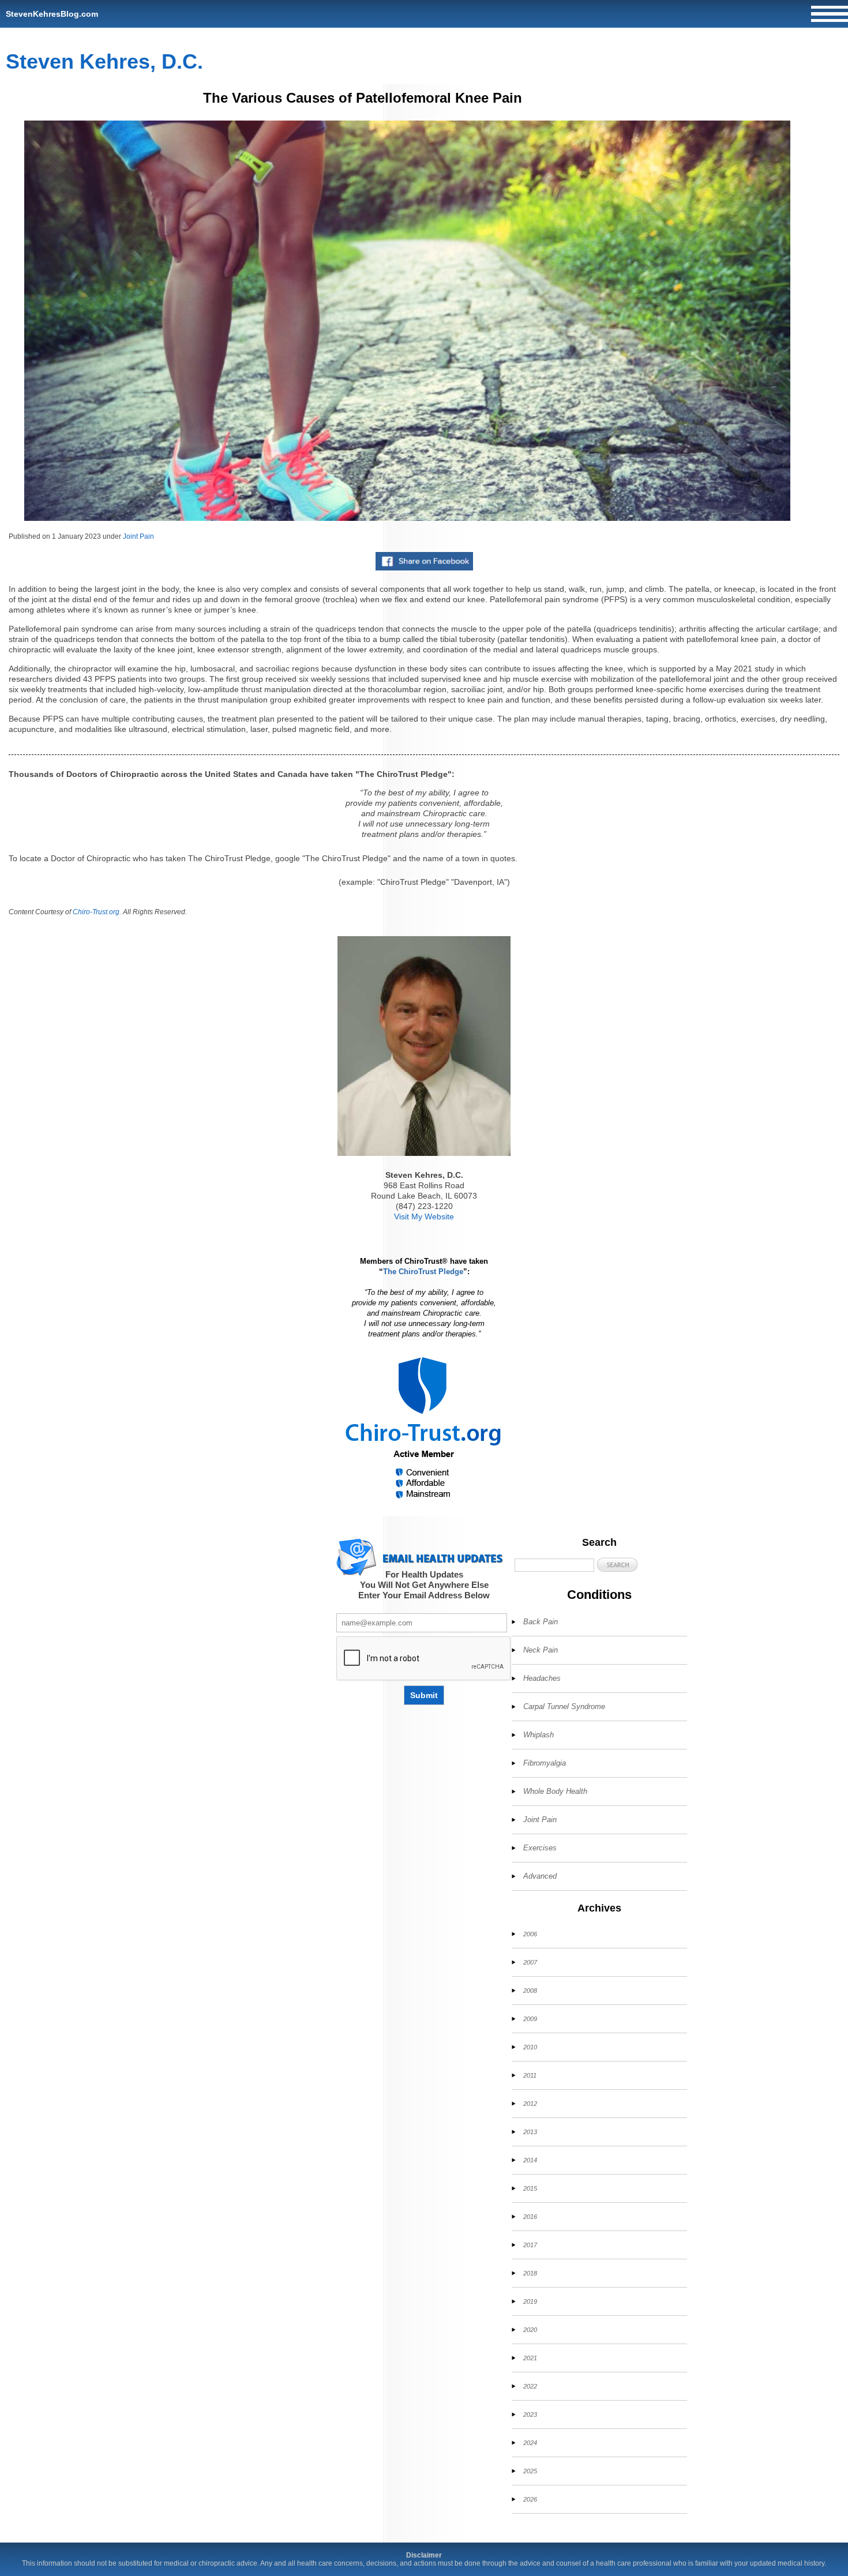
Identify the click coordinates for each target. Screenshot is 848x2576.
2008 (530, 1991)
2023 (530, 2414)
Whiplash (539, 1735)
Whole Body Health (555, 1791)
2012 (530, 2104)
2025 (530, 2471)
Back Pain (541, 1622)
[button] (617, 1565)
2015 (530, 2188)
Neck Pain (541, 1650)
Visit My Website (424, 1216)
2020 (530, 2330)
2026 (530, 2499)
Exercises (540, 1848)
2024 (530, 2443)
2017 (530, 2245)
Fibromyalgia (545, 1763)
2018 (530, 2273)
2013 (530, 2132)
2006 (530, 1934)
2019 (530, 2301)
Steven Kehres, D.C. (104, 61)
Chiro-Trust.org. (97, 912)
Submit (424, 1695)
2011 (530, 2075)
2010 (530, 2047)
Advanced (540, 1876)
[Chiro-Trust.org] (424, 1428)
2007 (530, 1962)
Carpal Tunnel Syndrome (564, 1706)
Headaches (542, 1678)
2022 (530, 2386)
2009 (530, 2019)
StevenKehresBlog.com (52, 14)
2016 (530, 2217)
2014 (530, 2160)
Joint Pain (138, 536)
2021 (530, 2358)
